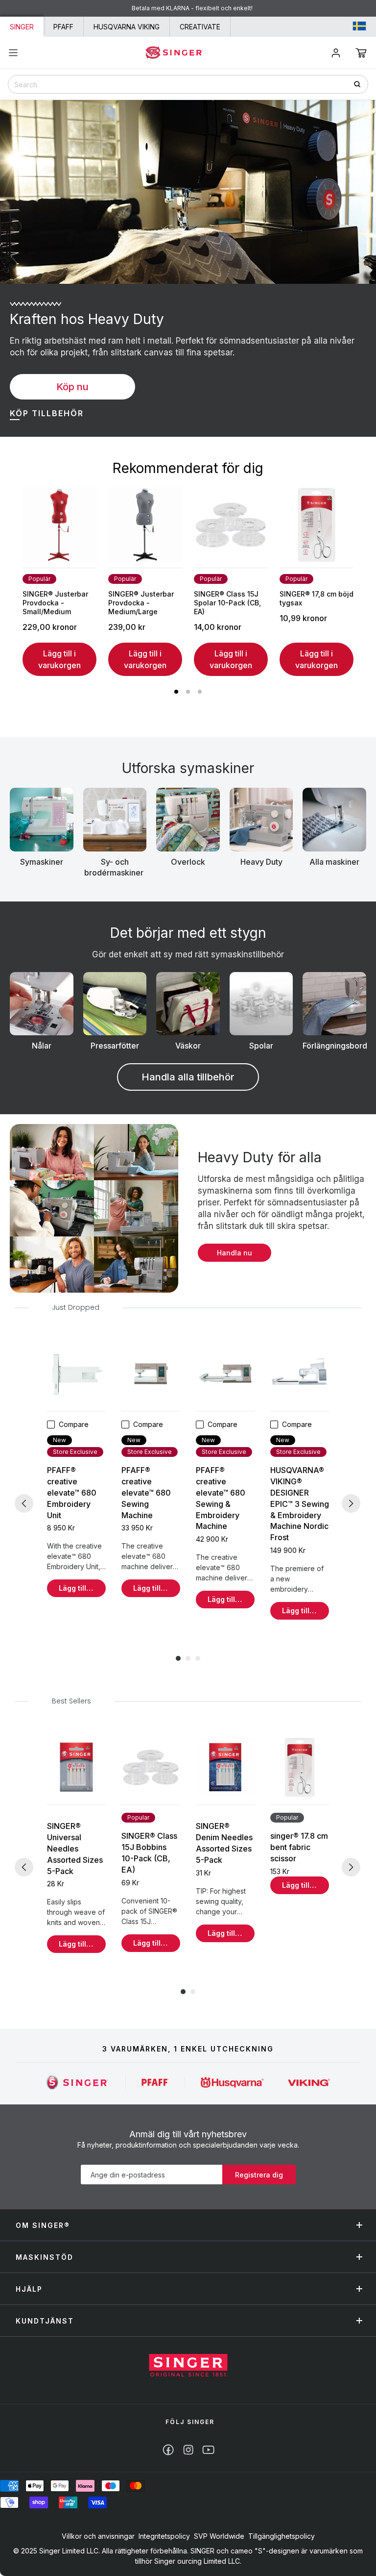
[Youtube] (208, 2450)
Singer (22, 27)
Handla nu (235, 1253)
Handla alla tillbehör (188, 1077)
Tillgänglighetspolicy (282, 2536)
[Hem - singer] (188, 2366)
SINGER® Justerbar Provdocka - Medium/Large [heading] (141, 603)
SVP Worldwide (219, 2536)
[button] (361, 53)
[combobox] (188, 84)
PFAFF (63, 27)
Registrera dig (259, 2175)
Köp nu (72, 387)
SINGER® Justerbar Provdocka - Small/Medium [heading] (55, 603)
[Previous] (24, 1503)
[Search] (361, 84)
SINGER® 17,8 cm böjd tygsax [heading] (317, 598)
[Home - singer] (174, 52)
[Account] (336, 53)
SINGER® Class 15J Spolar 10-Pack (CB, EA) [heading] (227, 603)
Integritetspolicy (164, 2536)
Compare (74, 1424)
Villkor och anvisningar (98, 2536)
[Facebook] (168, 2450)
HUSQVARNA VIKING (127, 27)
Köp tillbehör (47, 413)
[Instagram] (188, 2450)
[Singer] (78, 2082)
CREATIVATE (200, 27)
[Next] (351, 1503)
